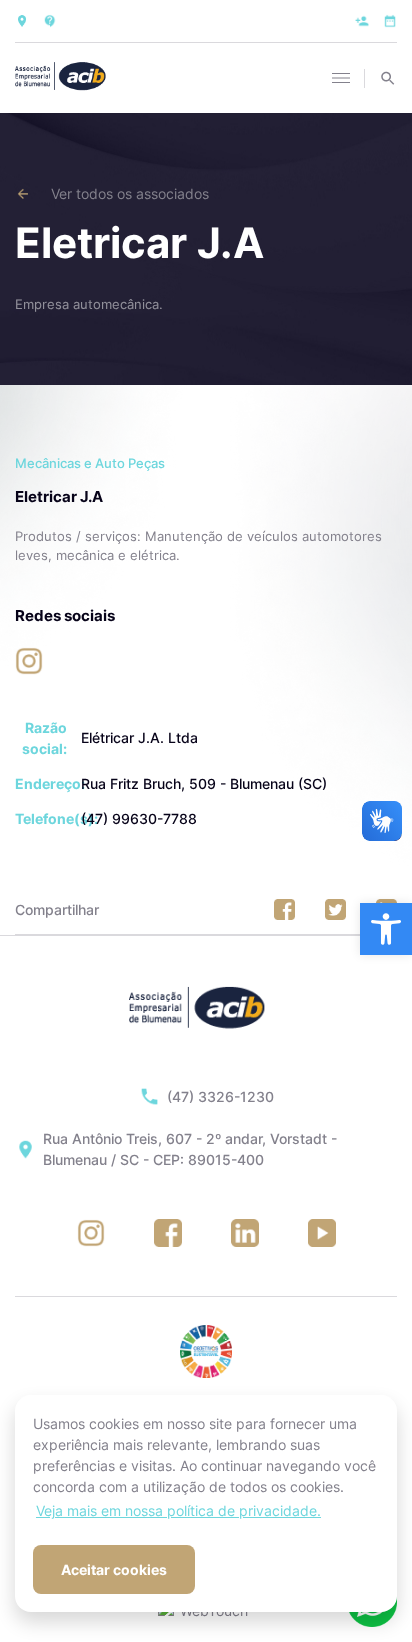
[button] (386, 929)
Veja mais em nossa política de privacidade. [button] (178, 1510)
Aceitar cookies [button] (114, 1569)
